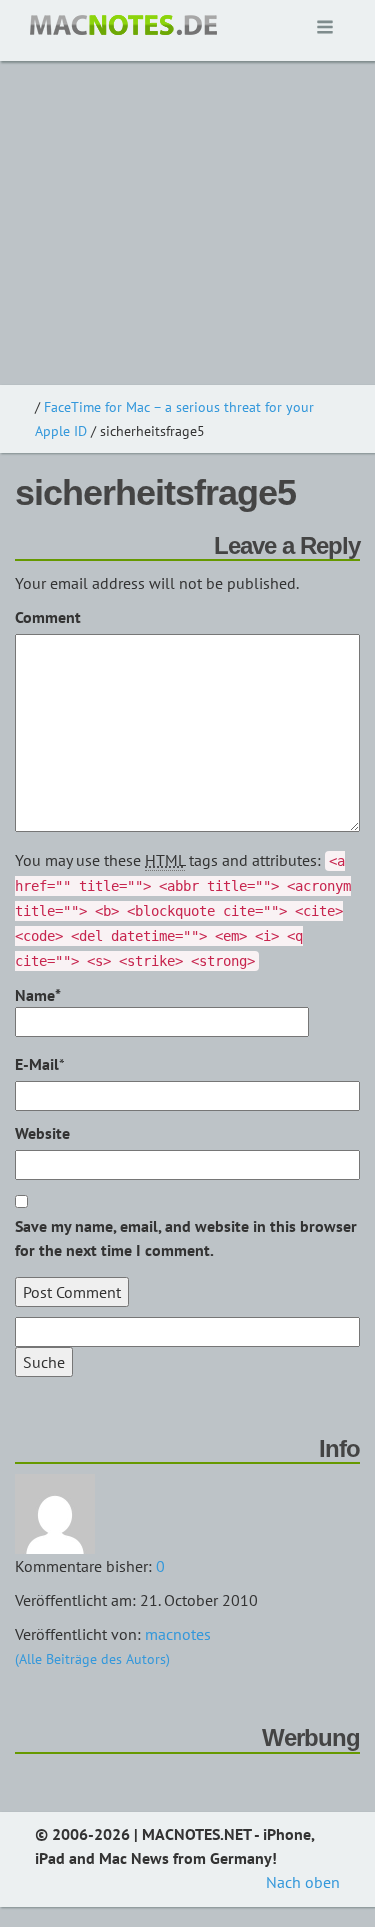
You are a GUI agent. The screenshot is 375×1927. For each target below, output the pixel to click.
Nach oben (303, 1882)
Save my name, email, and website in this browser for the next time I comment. (186, 1238)
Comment (48, 617)
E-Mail (37, 1064)
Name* (38, 995)
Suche (44, 1362)
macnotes (178, 1634)
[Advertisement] (187, 187)
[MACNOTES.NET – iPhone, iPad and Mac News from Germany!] (123, 25)
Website (42, 1133)
